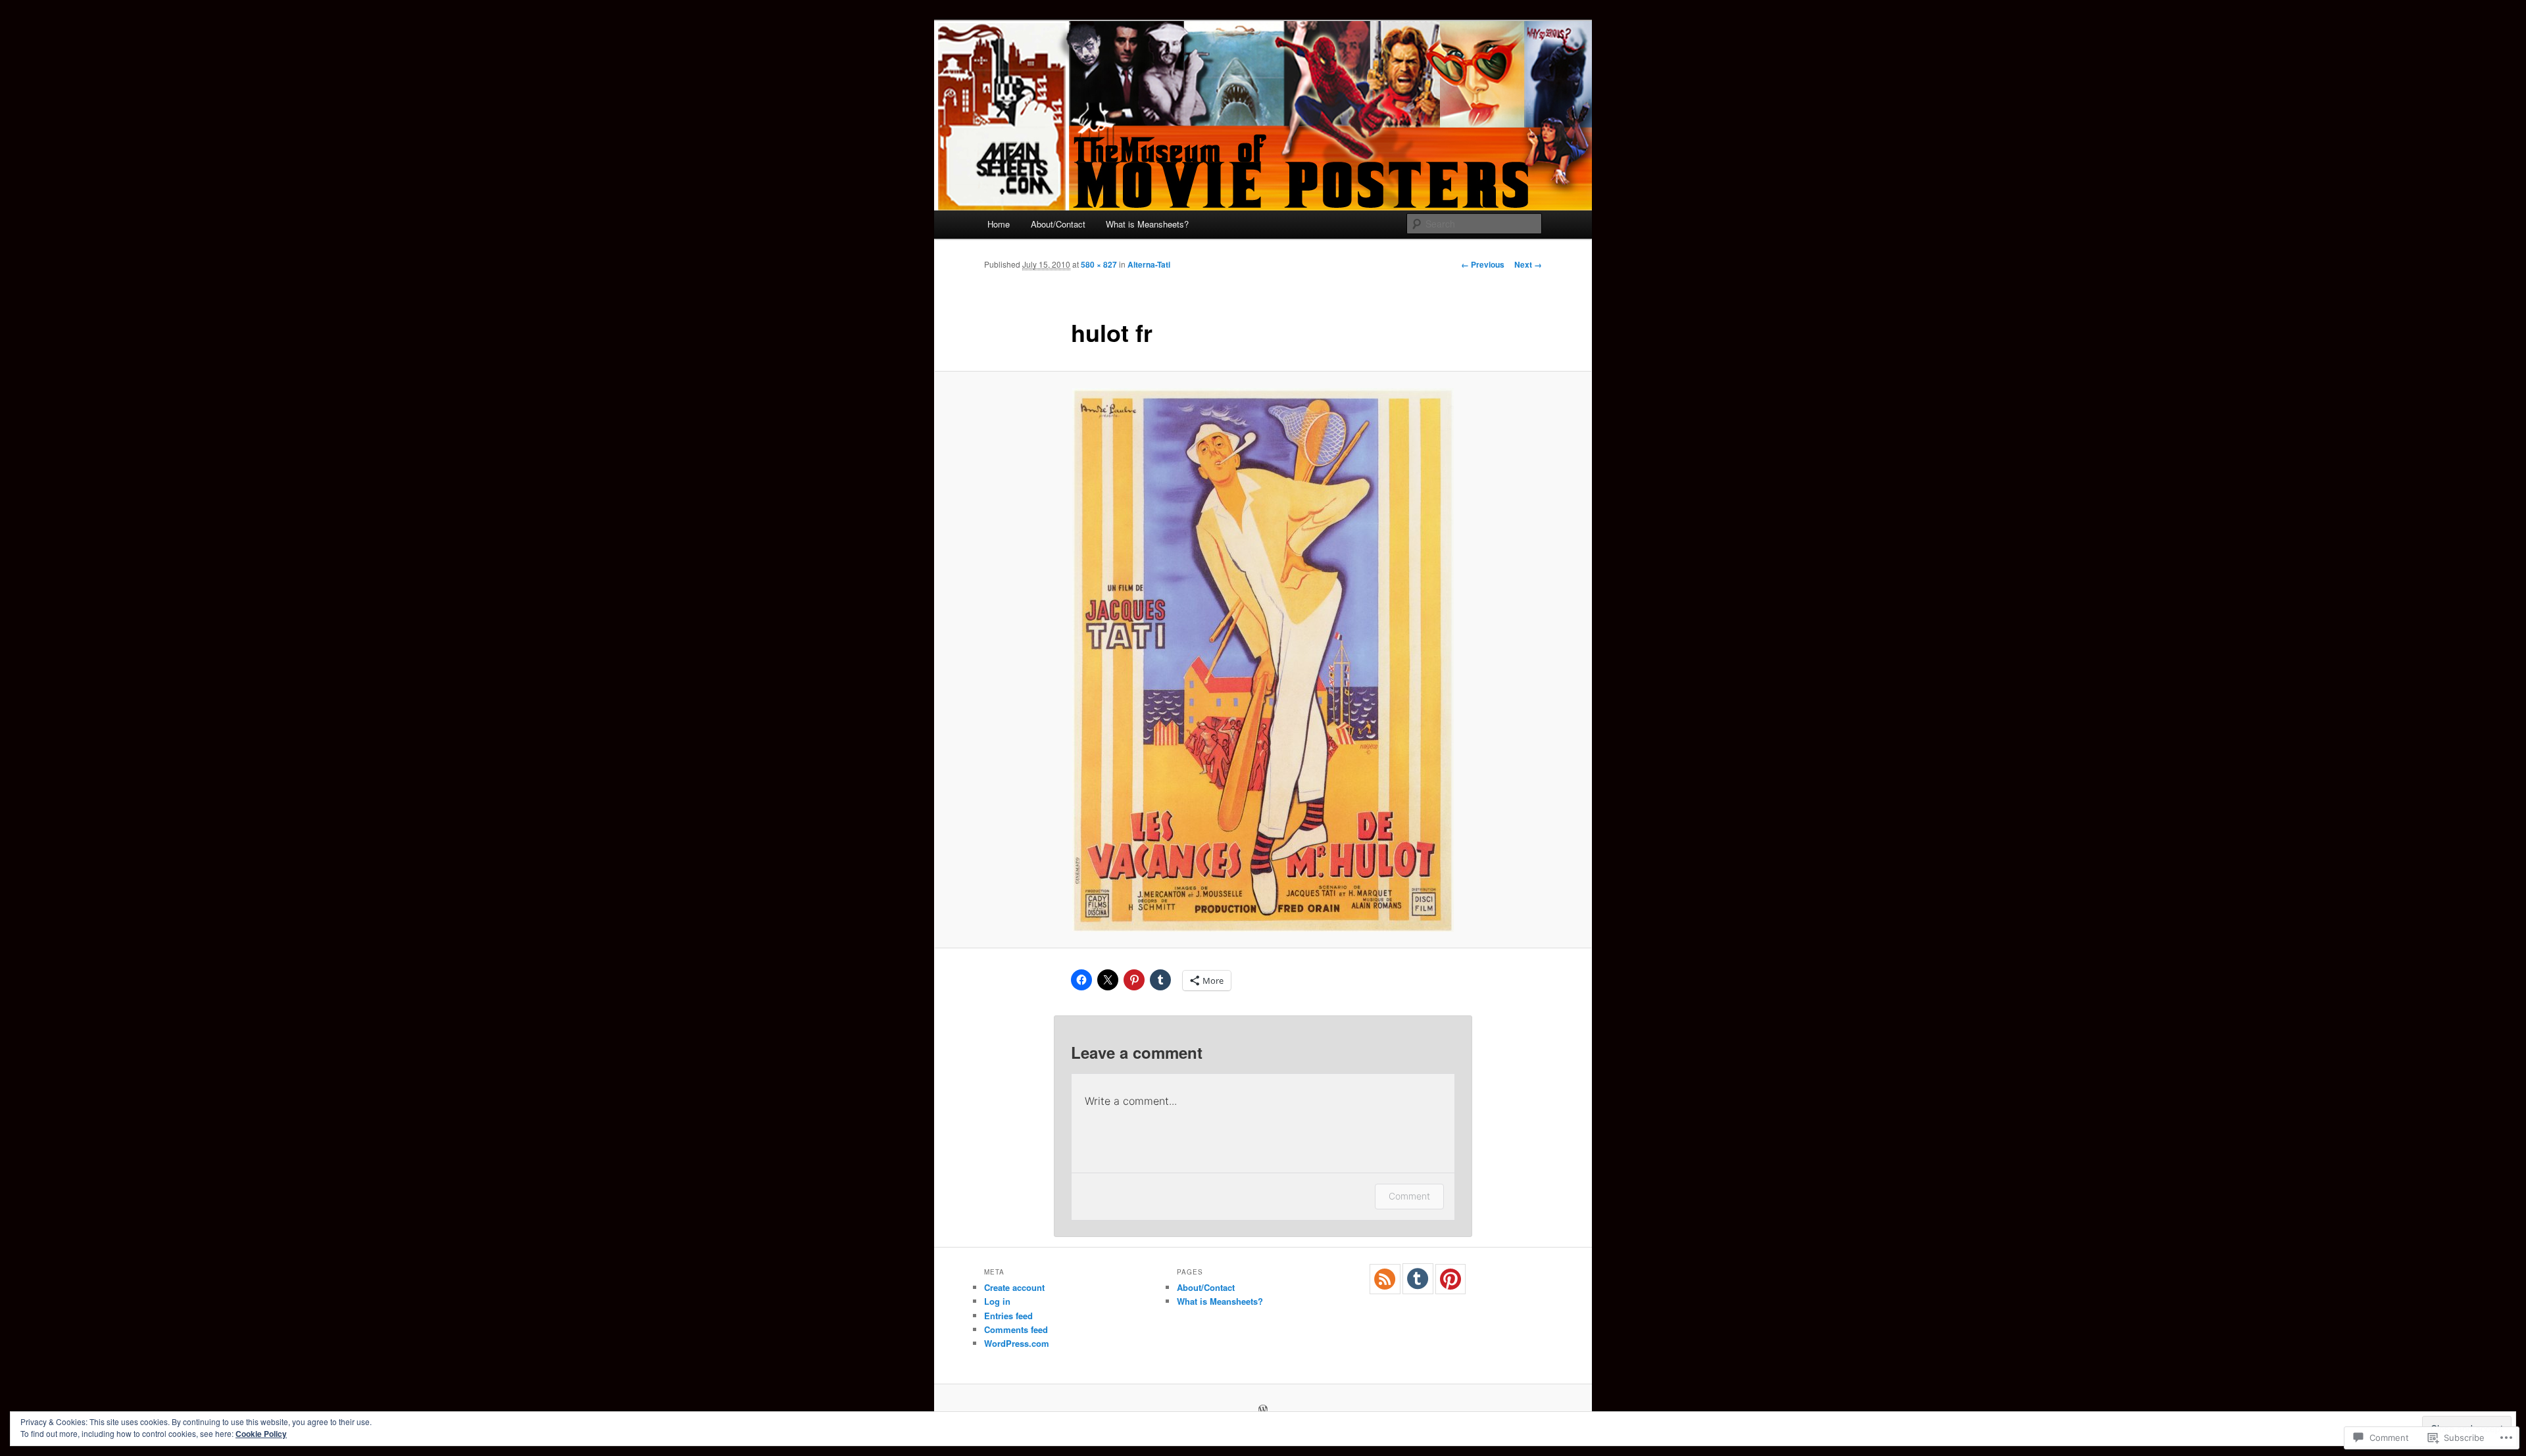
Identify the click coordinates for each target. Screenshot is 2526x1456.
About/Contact (1058, 224)
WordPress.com (1017, 1343)
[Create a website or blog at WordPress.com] (1263, 1410)
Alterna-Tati (1149, 264)
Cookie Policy (261, 1434)
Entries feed (1008, 1316)
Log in (997, 1301)
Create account (1014, 1287)
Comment (1409, 1196)
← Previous (1483, 264)
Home (999, 224)
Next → (1528, 264)
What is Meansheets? (1147, 224)
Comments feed (1016, 1329)
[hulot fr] (1263, 660)
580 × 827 (1099, 264)
